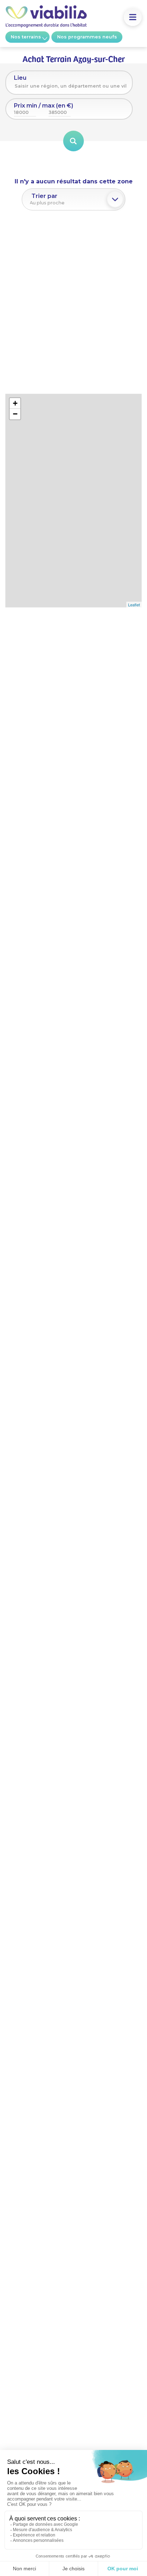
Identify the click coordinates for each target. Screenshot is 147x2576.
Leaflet (134, 605)
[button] (133, 17)
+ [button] (15, 403)
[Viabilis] (46, 26)
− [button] (15, 414)
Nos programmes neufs (87, 37)
